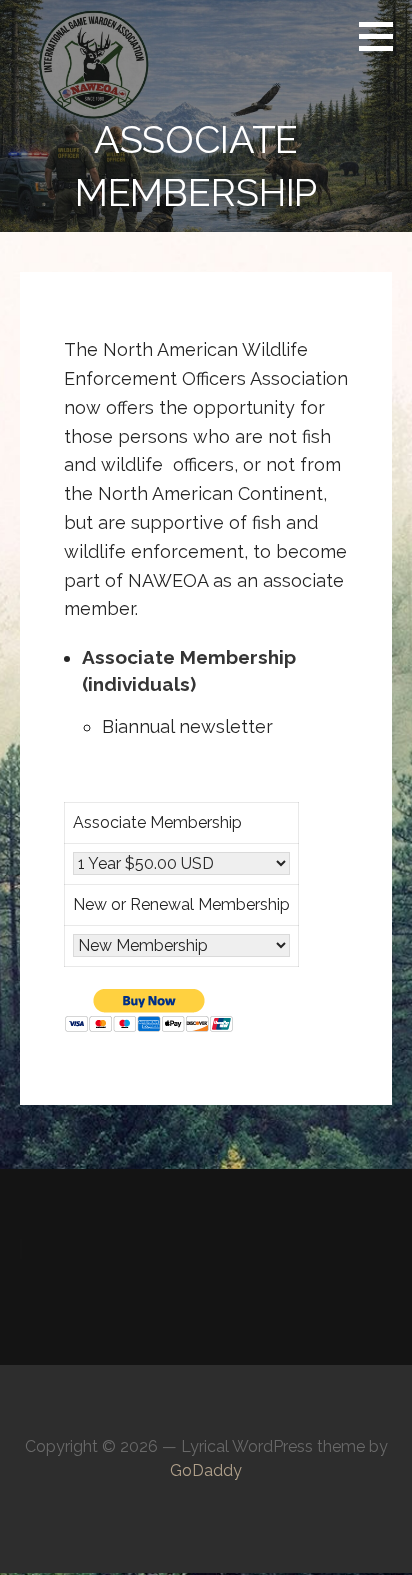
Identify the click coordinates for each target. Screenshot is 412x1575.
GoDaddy (206, 1470)
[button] (383, 36)
